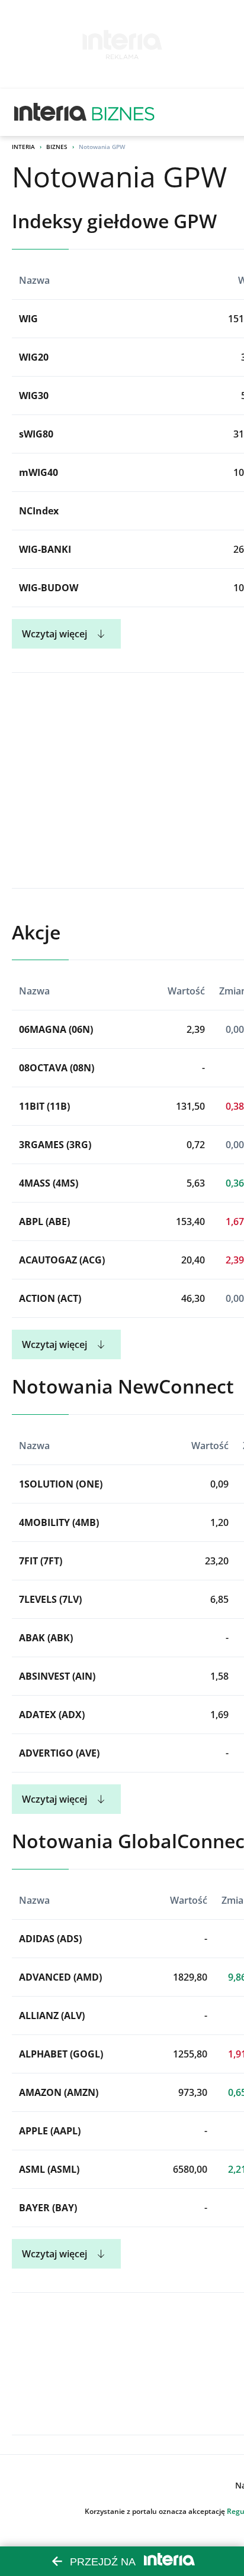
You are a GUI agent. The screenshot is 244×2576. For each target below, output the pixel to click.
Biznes (57, 147)
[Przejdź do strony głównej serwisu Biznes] (123, 112)
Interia (23, 147)
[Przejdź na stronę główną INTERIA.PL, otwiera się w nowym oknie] (51, 112)
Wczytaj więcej (54, 634)
